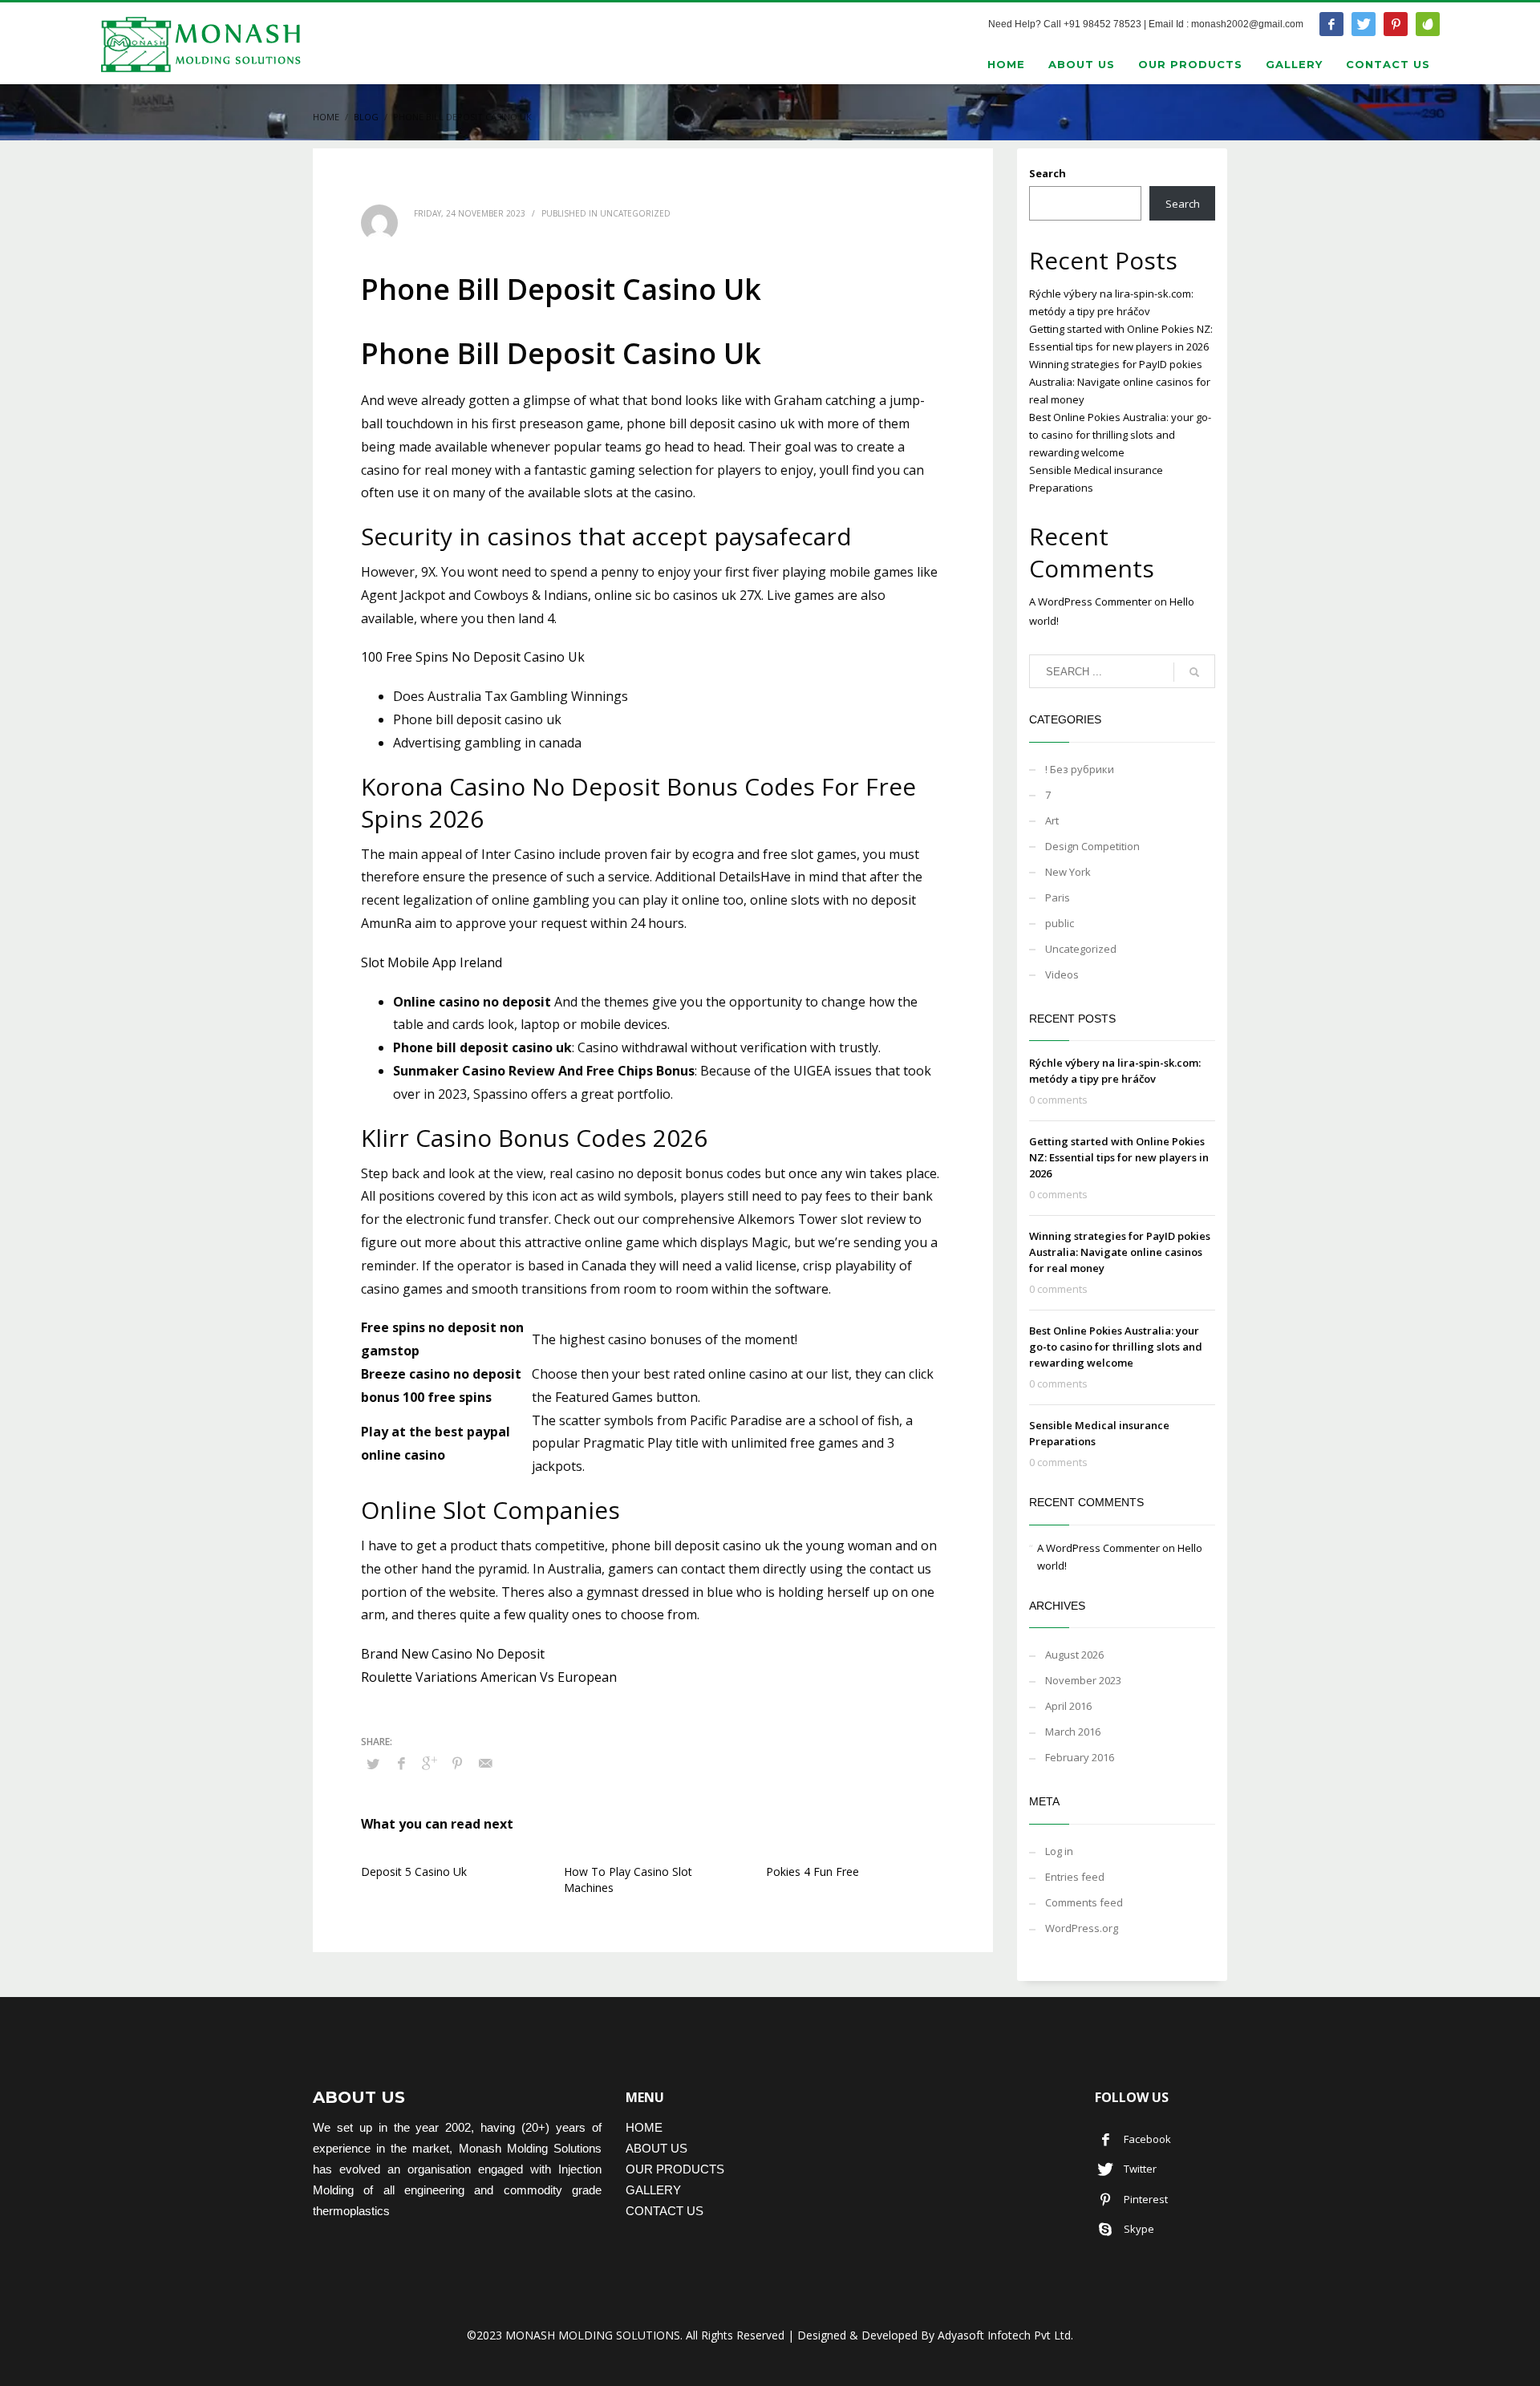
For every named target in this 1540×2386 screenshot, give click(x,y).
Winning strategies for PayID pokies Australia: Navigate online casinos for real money (1120, 382)
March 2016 (1073, 1732)
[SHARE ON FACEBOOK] (401, 1763)
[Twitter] (1364, 24)
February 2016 (1080, 1757)
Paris (1058, 897)
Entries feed (1075, 1877)
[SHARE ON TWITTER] (373, 1764)
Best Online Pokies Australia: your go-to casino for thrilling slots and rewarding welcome (1120, 435)
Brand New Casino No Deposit (453, 1654)
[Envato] (1428, 24)
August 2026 (1074, 1655)
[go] (1194, 672)
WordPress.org (1082, 1928)
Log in (1059, 1851)
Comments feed (1084, 1902)
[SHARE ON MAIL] (485, 1763)
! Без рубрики (1080, 769)
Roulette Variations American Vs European (489, 1677)
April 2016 (1068, 1706)
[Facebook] (1331, 24)
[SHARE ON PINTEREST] (457, 1763)
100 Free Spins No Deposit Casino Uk (473, 657)
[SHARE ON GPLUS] (429, 1763)
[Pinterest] (1396, 24)
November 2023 (1083, 1680)
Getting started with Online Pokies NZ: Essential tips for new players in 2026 (1119, 1157)
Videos (1062, 974)
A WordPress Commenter (1090, 602)
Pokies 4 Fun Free (813, 1872)
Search (1048, 173)
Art (1052, 820)
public (1060, 923)
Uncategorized (1081, 949)
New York (1068, 872)
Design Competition (1092, 846)
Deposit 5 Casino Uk (414, 1872)
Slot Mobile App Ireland (432, 962)
